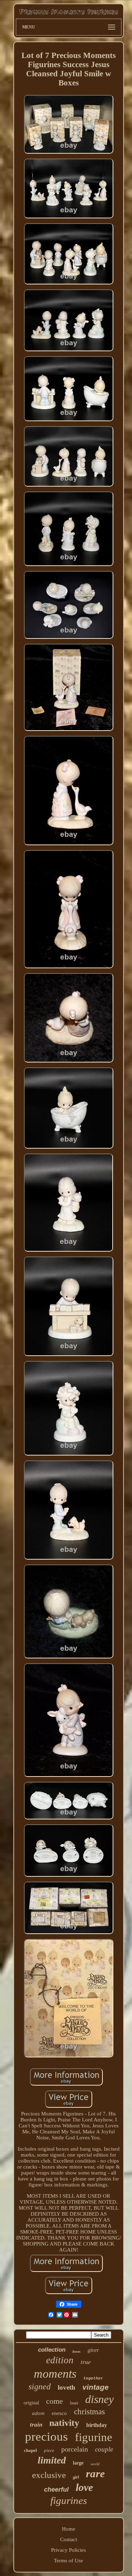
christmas (89, 2412)
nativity (64, 2423)
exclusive (49, 2475)
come (55, 2401)
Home (69, 2529)
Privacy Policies (68, 2550)
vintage (96, 2387)
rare (95, 2474)
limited (52, 2460)
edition (60, 2360)
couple (104, 2449)
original (31, 2403)
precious (46, 2437)
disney (99, 2399)
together (93, 2378)
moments (55, 2374)
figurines (69, 2500)
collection (52, 2350)
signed (40, 2387)
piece (49, 2450)
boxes (77, 2352)
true (86, 2362)
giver (93, 2350)
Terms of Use (68, 2561)
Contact (69, 2539)
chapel (30, 2450)
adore (38, 2413)
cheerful (56, 2490)
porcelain (75, 2449)
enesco (59, 2413)
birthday (97, 2425)
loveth (67, 2387)
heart (74, 2403)
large (78, 2463)
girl (76, 2477)
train (36, 2425)
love (84, 2487)
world (95, 2464)
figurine (94, 2437)
